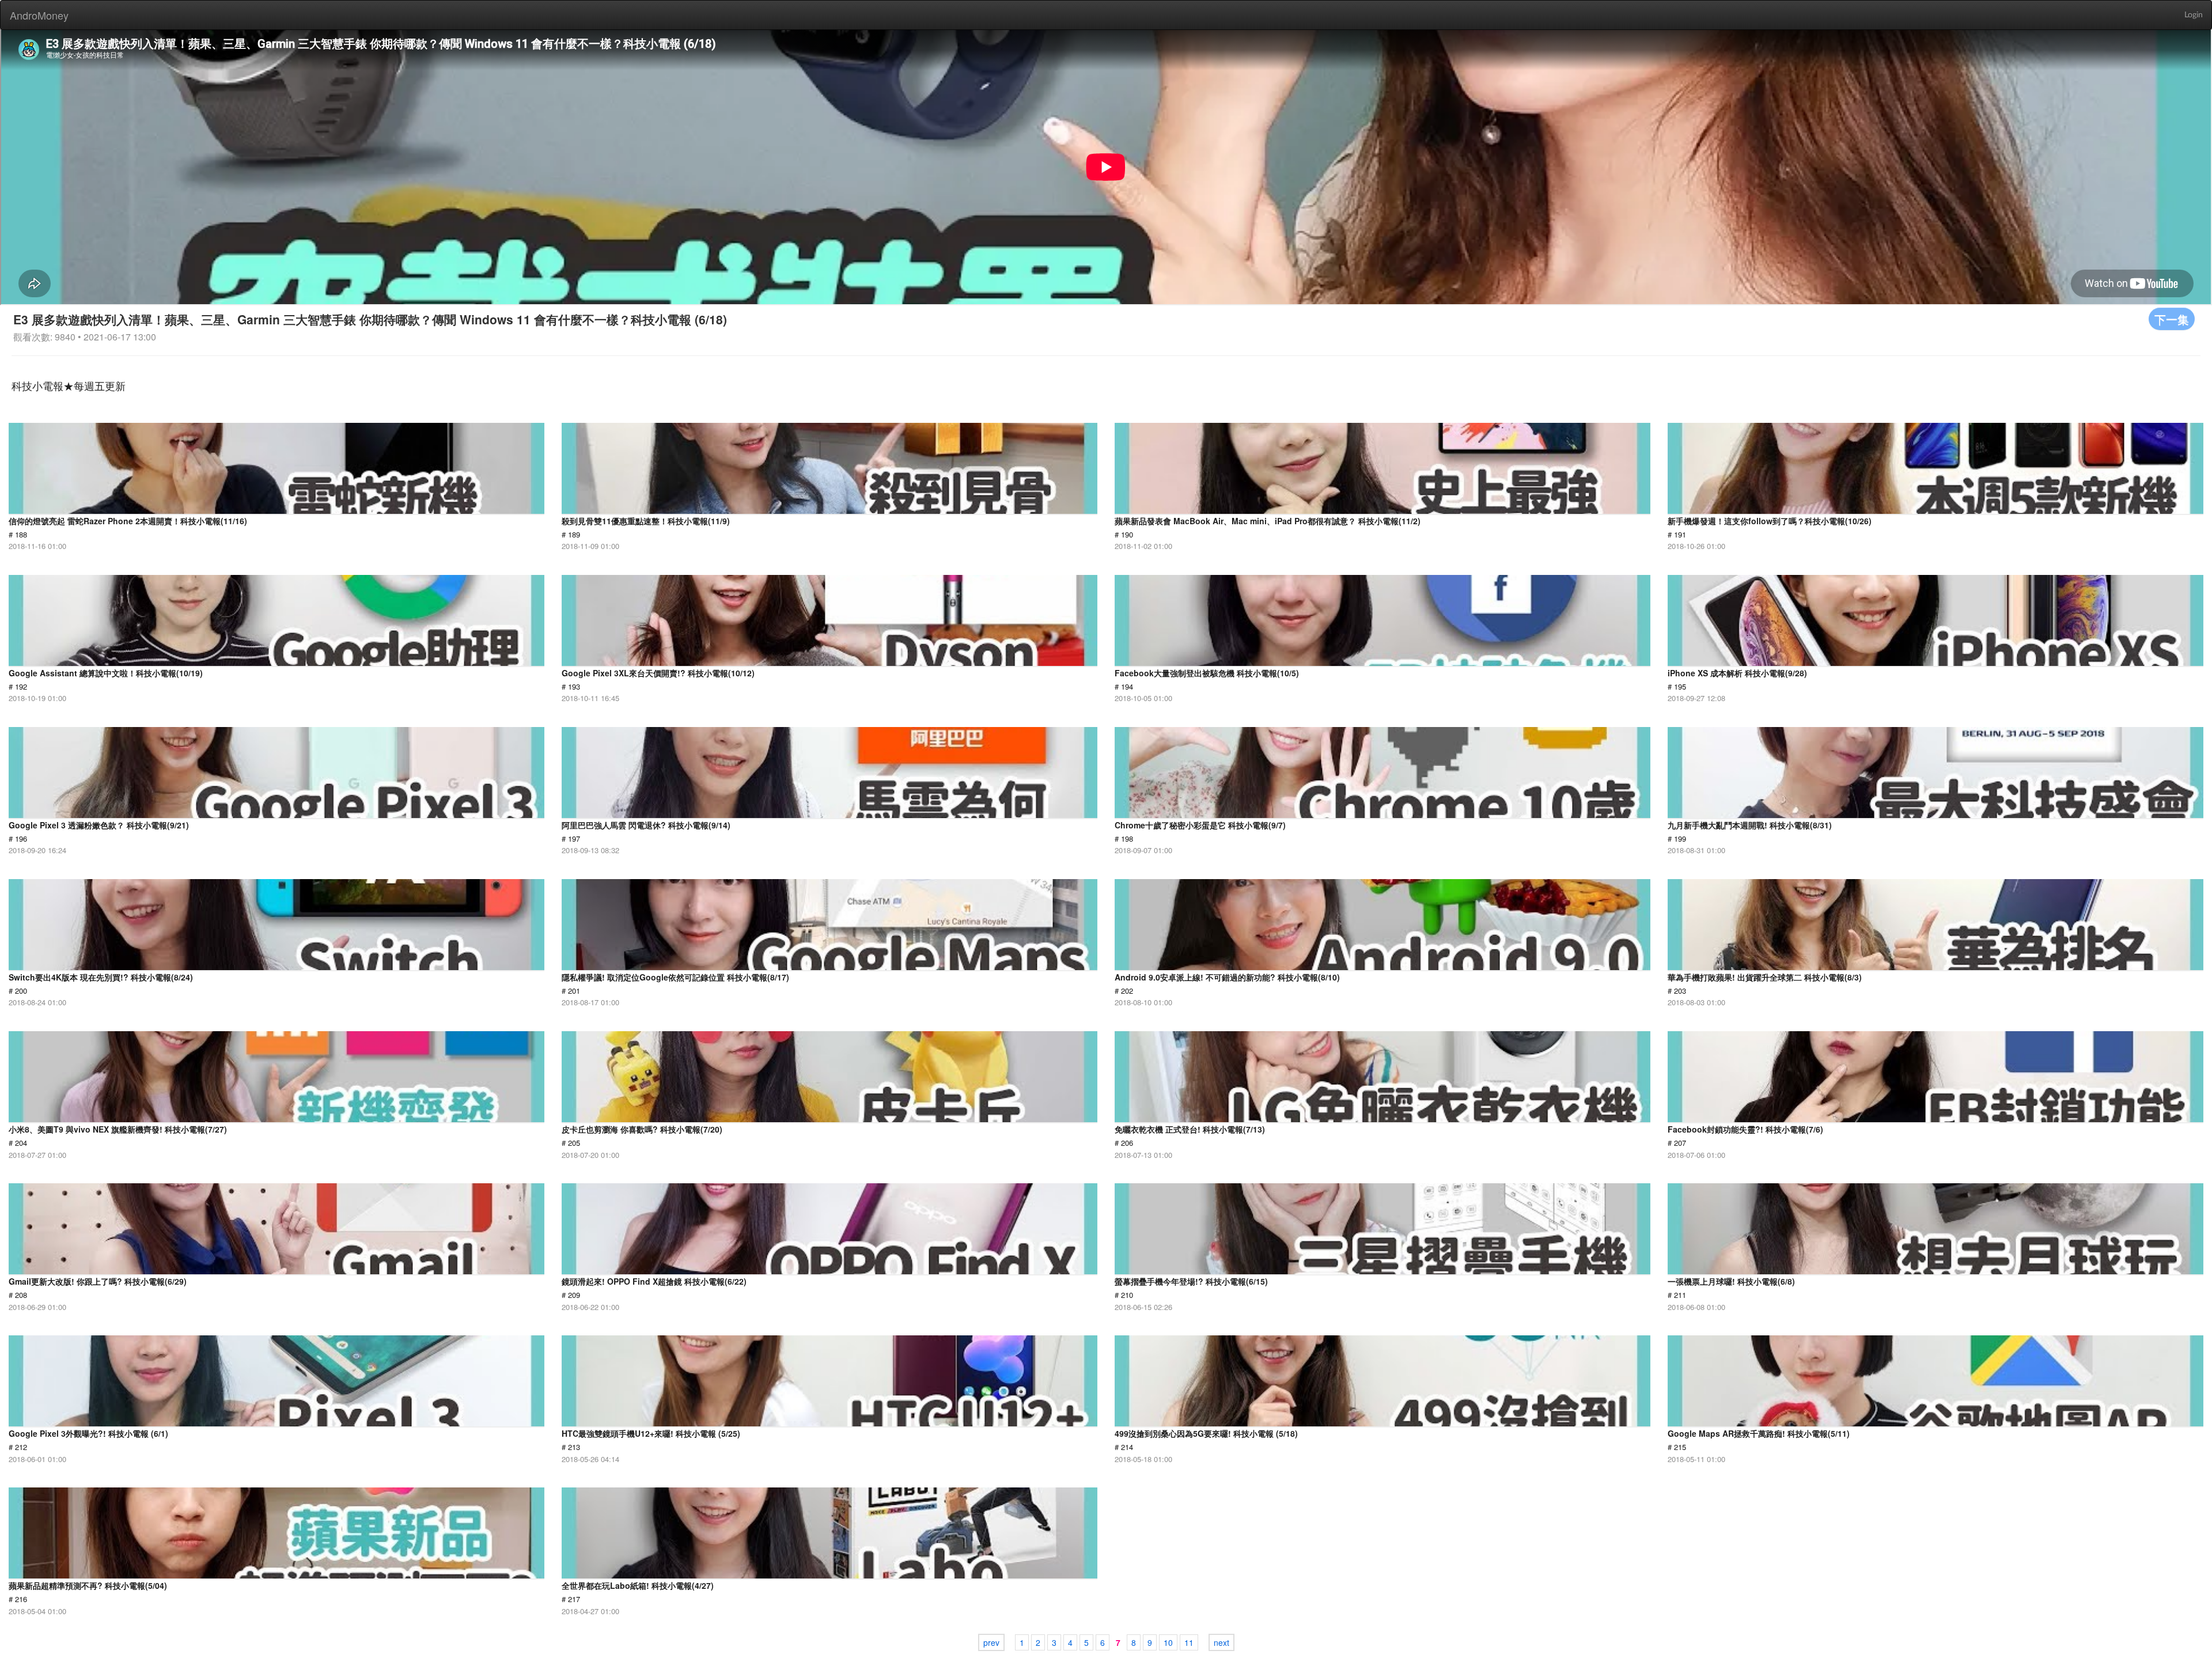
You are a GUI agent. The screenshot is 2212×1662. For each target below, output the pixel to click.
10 (1168, 1642)
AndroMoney (39, 15)
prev (991, 1642)
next (1221, 1642)
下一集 (2172, 319)
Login (2194, 15)
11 (1189, 1642)
